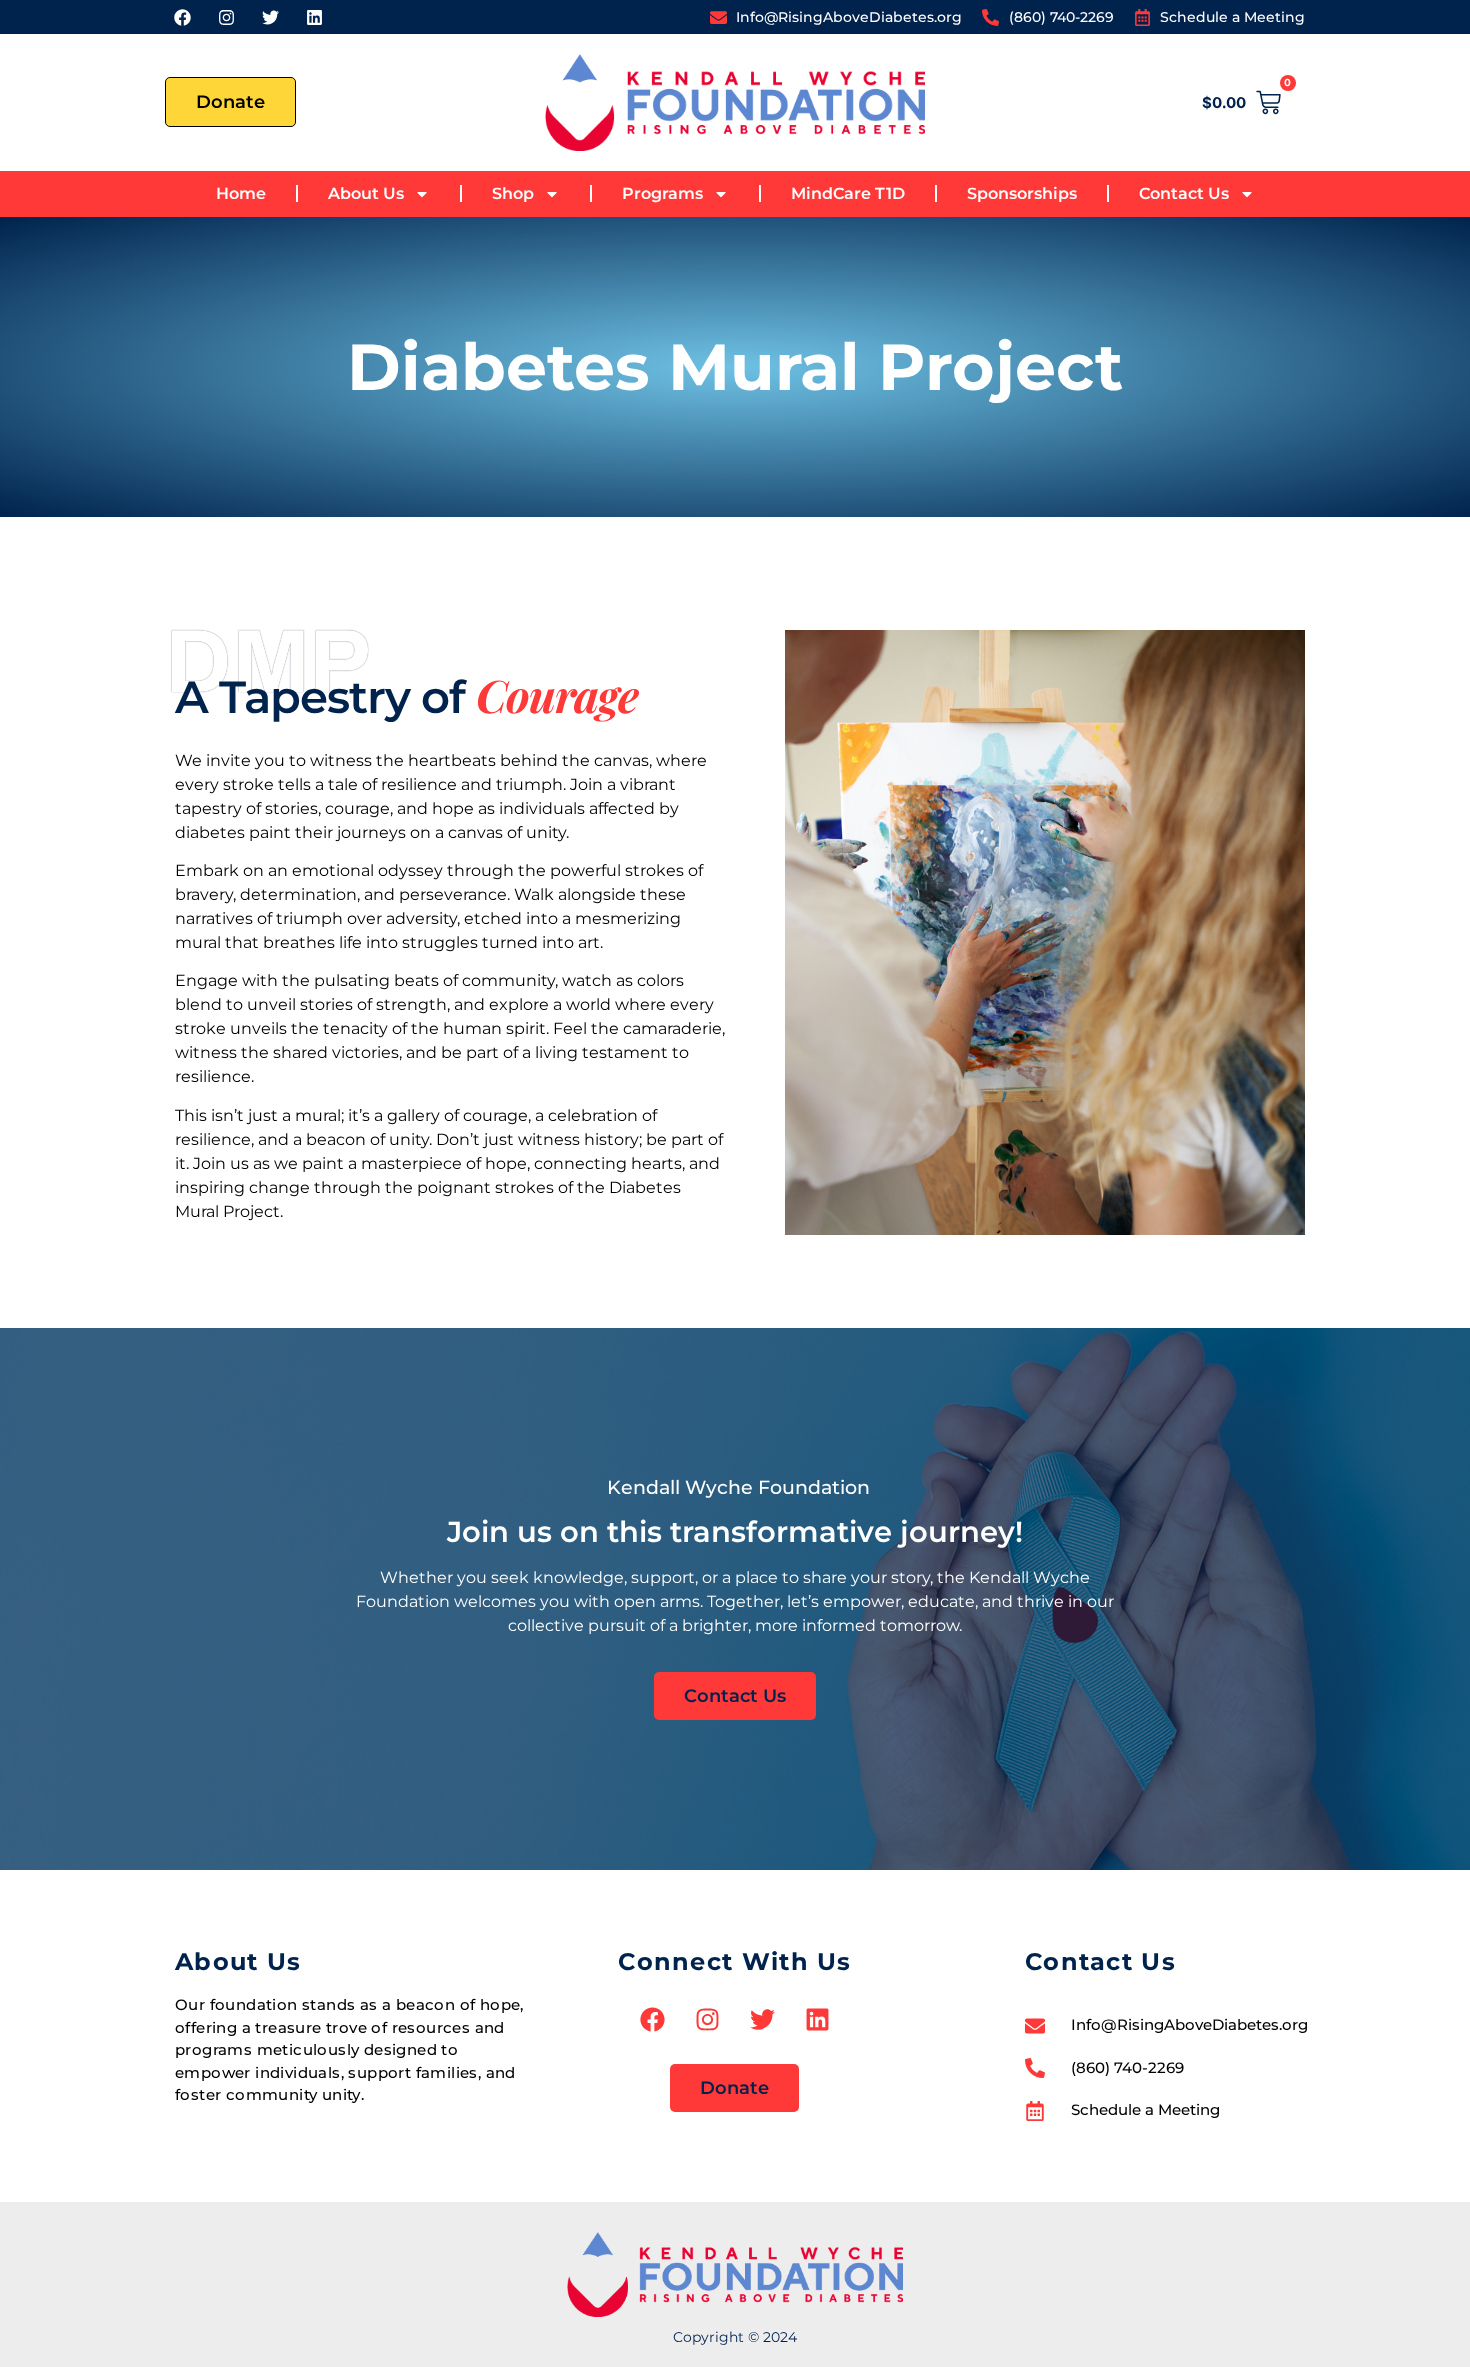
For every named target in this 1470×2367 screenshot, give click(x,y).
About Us (366, 193)
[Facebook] (182, 17)
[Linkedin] (314, 17)
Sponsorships (1022, 193)
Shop (513, 193)
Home (241, 193)
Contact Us (1184, 193)
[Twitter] (270, 17)
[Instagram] (226, 17)
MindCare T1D (848, 193)
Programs (662, 193)
